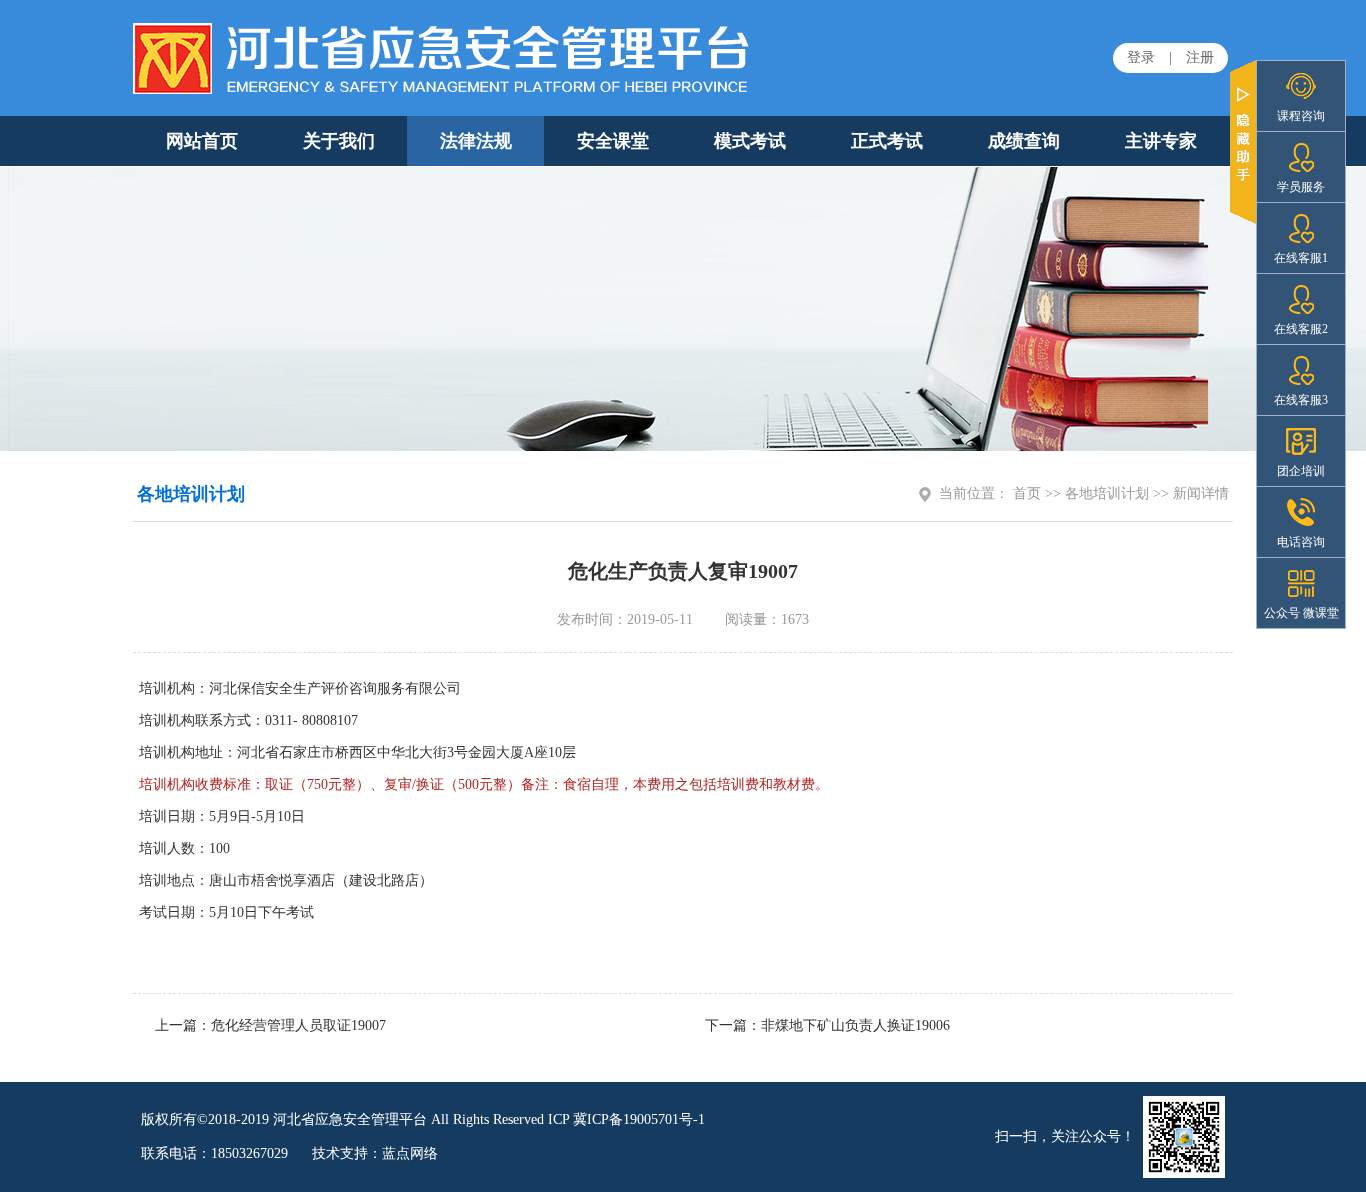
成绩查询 (1024, 141)
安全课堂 (613, 141)
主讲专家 (1161, 141)
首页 (1027, 493)
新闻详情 (1201, 493)
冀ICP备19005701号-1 (639, 1119)
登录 (1141, 57)
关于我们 (339, 141)
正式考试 (887, 141)
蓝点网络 (410, 1153)
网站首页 (202, 141)
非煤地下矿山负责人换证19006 (855, 1025)
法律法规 (476, 141)
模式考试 (750, 141)
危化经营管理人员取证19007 (298, 1025)
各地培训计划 (1107, 493)
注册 (1200, 57)
